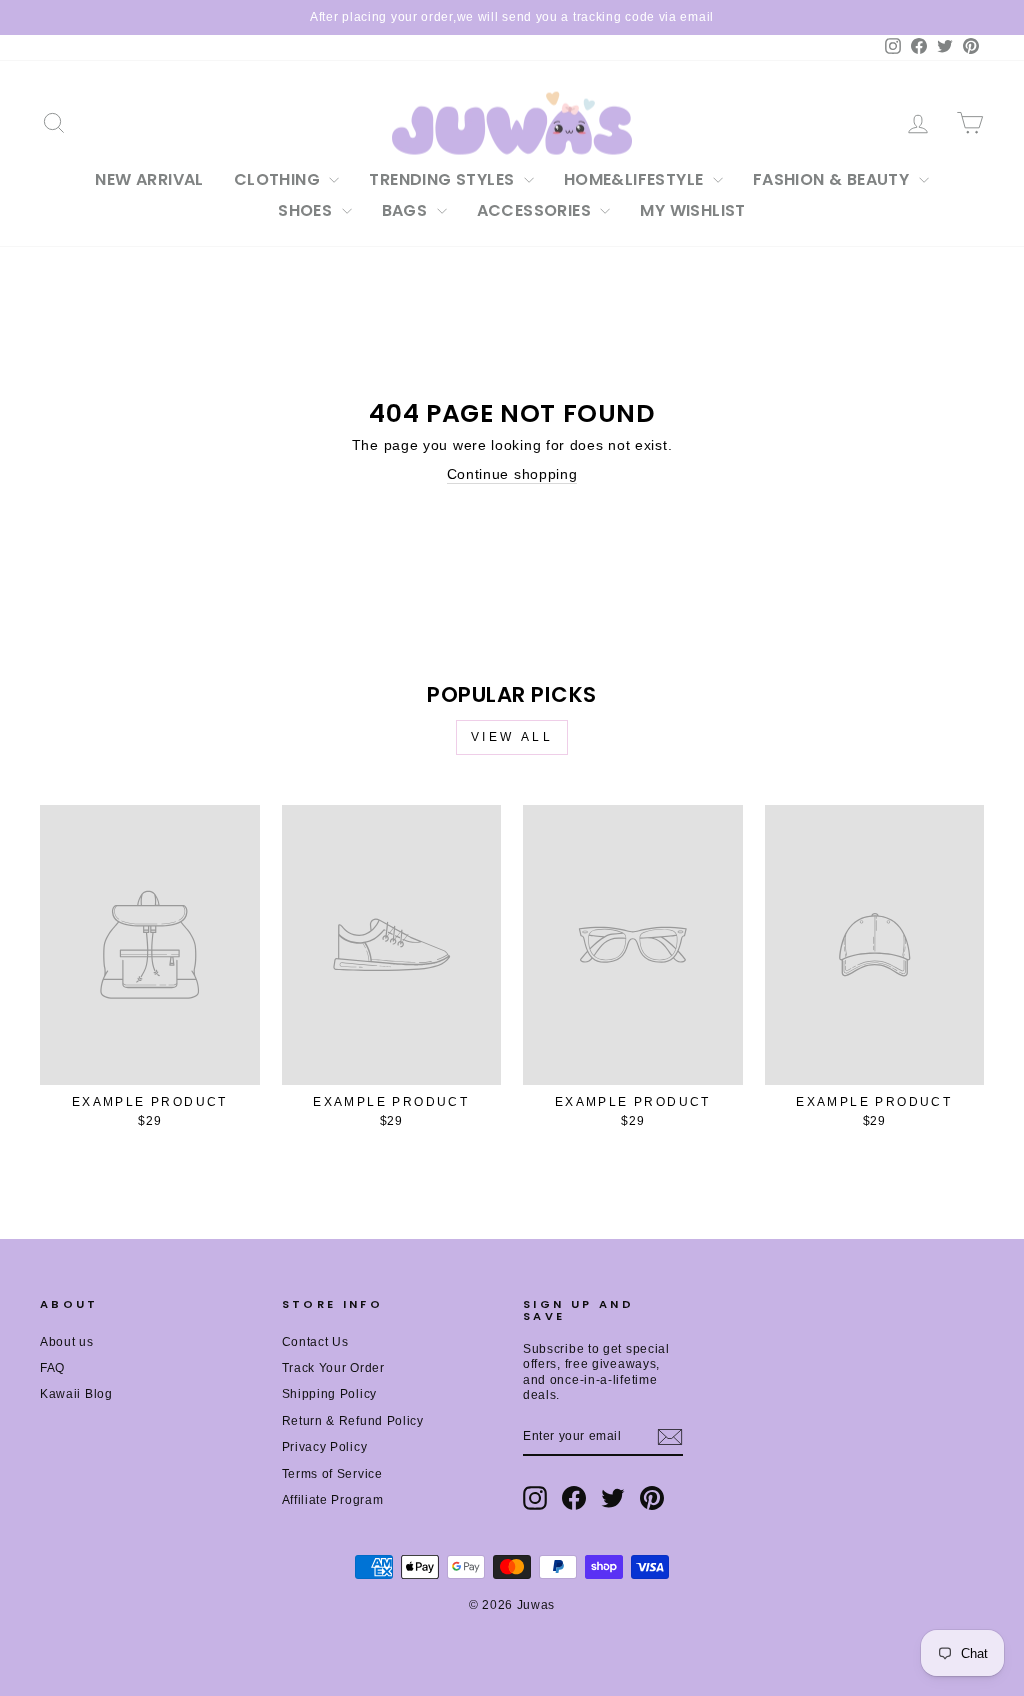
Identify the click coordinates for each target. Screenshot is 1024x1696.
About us (67, 1342)
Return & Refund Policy (353, 1421)
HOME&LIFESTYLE (636, 179)
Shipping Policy (330, 1394)
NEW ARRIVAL (149, 179)
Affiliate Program (333, 1500)
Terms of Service (332, 1474)
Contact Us (315, 1342)
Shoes (307, 210)
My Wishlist (692, 210)
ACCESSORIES (536, 210)
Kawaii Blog (76, 1394)
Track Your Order (333, 1368)
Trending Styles (443, 179)
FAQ (52, 1368)
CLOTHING (279, 179)
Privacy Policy (325, 1447)
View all (512, 737)
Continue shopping (512, 474)
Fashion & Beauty (833, 179)
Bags (407, 210)
